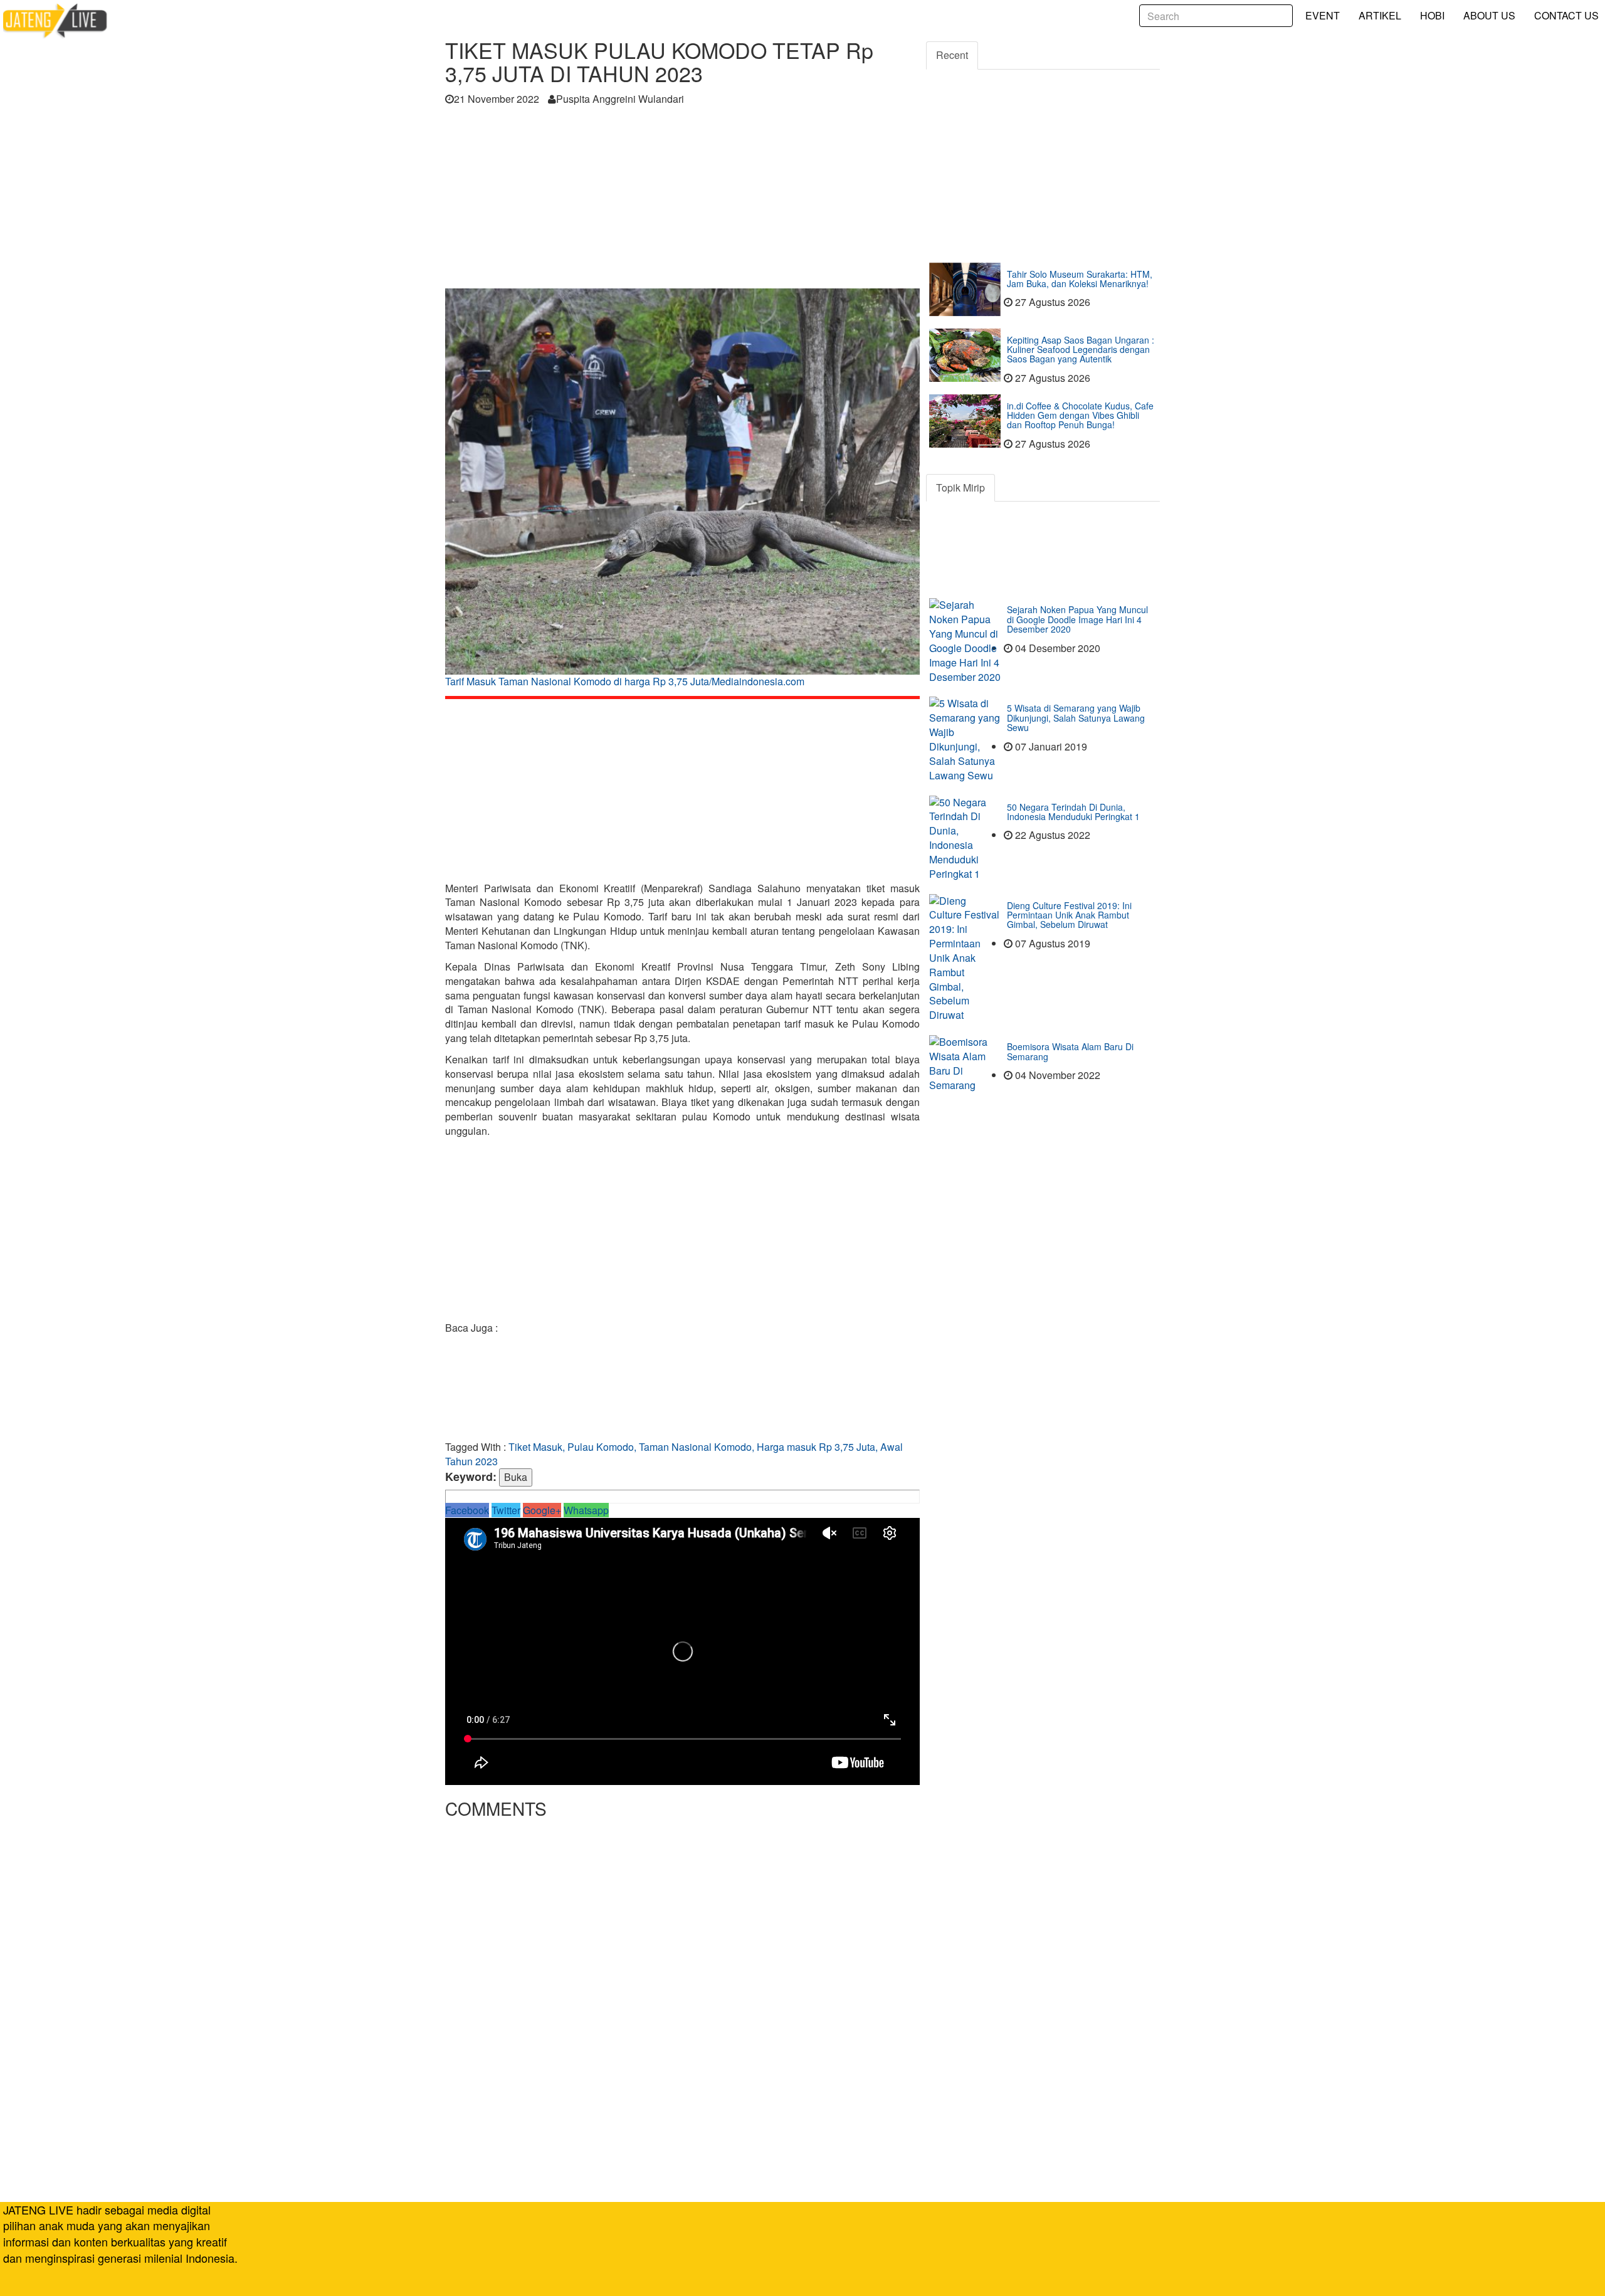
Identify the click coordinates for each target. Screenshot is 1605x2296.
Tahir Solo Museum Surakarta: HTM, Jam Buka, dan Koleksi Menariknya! (1080, 279)
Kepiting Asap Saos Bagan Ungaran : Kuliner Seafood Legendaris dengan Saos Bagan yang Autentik (1081, 350)
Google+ (542, 1510)
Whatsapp (586, 1510)
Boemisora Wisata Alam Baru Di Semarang (1070, 1051)
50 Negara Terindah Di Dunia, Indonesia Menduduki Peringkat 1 (1073, 812)
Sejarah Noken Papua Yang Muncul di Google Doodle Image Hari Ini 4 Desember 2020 (1077, 619)
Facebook (467, 1510)
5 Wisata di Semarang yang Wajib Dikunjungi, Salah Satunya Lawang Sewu (1076, 718)
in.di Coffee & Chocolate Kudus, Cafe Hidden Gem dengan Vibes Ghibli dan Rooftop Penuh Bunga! (1080, 415)
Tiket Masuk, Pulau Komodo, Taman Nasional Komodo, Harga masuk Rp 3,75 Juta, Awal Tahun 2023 (674, 1454)
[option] (682, 492)
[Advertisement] (682, 201)
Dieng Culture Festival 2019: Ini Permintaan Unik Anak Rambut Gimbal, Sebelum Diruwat (1069, 915)
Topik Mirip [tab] (960, 487)
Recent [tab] (952, 55)
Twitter (506, 1510)
